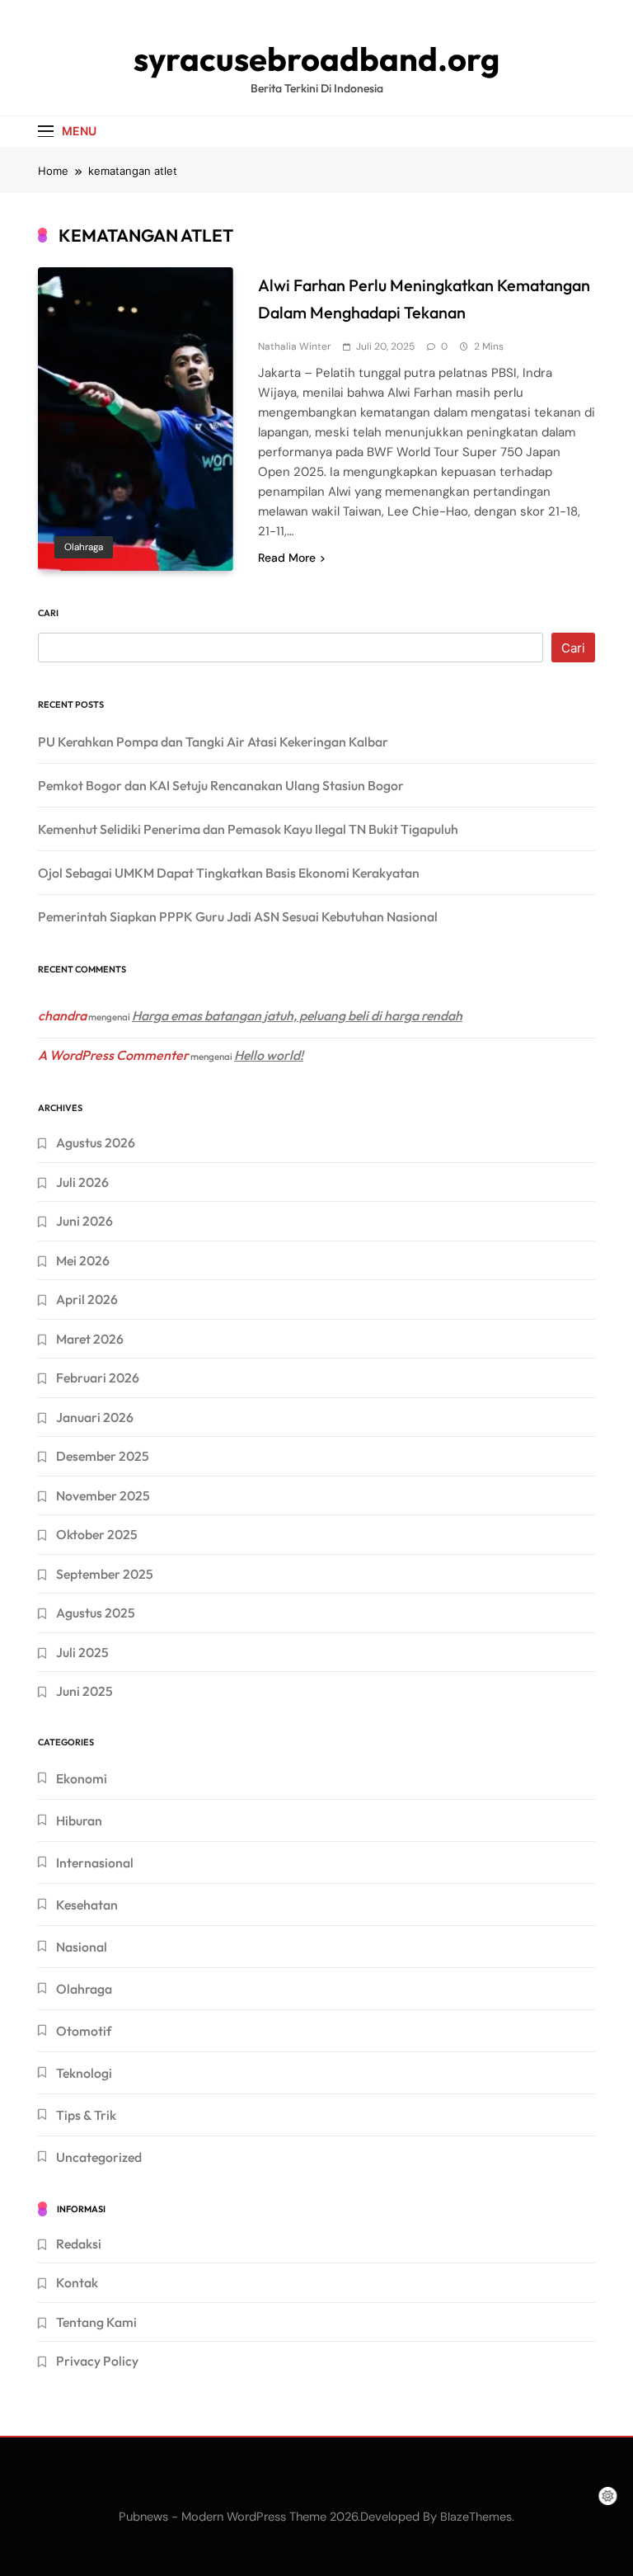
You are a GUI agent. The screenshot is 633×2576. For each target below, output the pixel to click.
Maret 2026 (90, 1339)
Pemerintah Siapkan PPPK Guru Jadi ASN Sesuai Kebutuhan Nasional (238, 916)
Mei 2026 (83, 1260)
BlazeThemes (476, 2517)
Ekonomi (82, 1778)
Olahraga (84, 547)
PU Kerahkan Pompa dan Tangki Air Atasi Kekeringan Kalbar (213, 742)
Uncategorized (99, 2157)
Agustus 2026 (96, 1142)
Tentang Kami (96, 2322)
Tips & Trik (86, 2115)
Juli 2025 (82, 1652)
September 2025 (105, 1574)
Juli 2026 (82, 1182)
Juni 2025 (84, 1691)
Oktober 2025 (97, 1534)
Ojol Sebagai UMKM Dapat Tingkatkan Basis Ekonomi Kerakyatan (229, 873)
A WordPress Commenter (113, 1055)
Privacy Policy (97, 2361)
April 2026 (87, 1299)
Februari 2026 (98, 1377)
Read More (287, 558)
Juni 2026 (84, 1221)
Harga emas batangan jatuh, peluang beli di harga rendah (297, 1015)
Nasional (82, 1947)
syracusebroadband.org (316, 59)
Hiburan (79, 1820)
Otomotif (84, 2031)
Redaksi (79, 2244)
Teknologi (84, 2073)
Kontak (77, 2282)
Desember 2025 (103, 1456)
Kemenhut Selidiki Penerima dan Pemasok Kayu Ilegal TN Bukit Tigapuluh (248, 829)
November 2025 (103, 1495)
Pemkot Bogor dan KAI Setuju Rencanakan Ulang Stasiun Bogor (221, 785)
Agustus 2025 (96, 1613)
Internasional (95, 1863)
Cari (48, 613)
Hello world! (269, 1055)
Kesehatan (87, 1905)
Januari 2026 (95, 1417)
